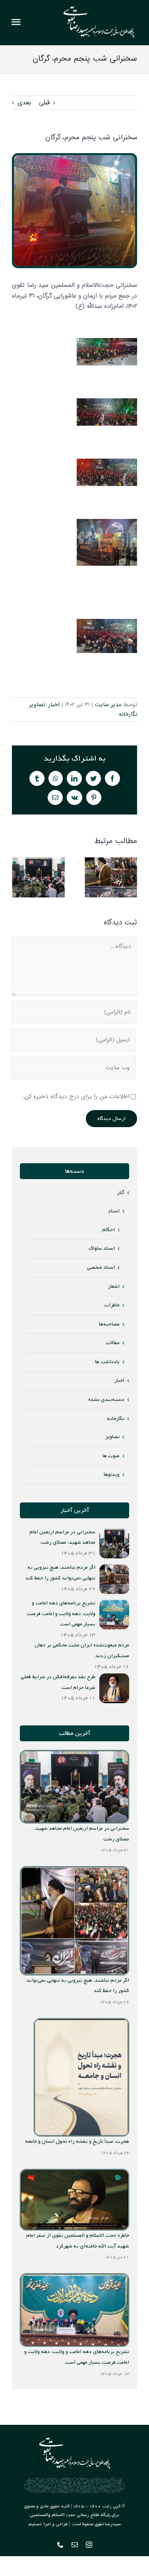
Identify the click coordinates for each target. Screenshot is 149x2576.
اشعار (114, 1286)
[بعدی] (131, 877)
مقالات (113, 1343)
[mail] (75, 2545)
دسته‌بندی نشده (106, 1399)
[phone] (60, 2545)
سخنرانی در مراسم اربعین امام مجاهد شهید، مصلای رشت (39, 877)
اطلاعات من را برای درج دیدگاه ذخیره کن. (76, 1097)
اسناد (114, 1211)
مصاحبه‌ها (109, 1324)
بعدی (24, 103)
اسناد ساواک (102, 1248)
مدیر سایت (108, 705)
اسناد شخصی (101, 1267)
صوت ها (111, 1456)
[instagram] (89, 2545)
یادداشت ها (107, 1362)
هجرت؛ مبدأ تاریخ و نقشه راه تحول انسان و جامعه (77, 2141)
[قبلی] (18, 877)
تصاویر (37, 705)
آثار (121, 1193)
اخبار (54, 705)
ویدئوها (112, 1474)
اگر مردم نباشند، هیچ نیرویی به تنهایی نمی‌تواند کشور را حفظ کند (111, 877)
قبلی (44, 103)
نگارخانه (128, 714)
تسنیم (35, 2524)
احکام (108, 1230)
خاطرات (112, 1305)
